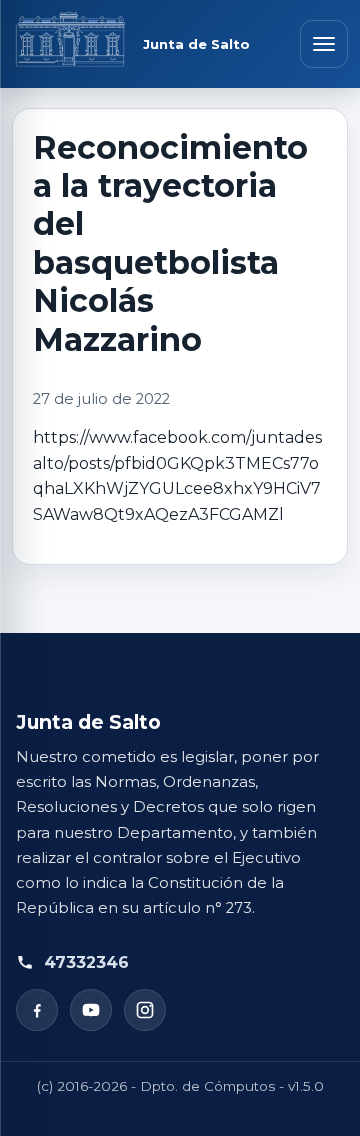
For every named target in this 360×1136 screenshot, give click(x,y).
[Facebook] (37, 1010)
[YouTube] (91, 1010)
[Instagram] (145, 1010)
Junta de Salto (196, 44)
